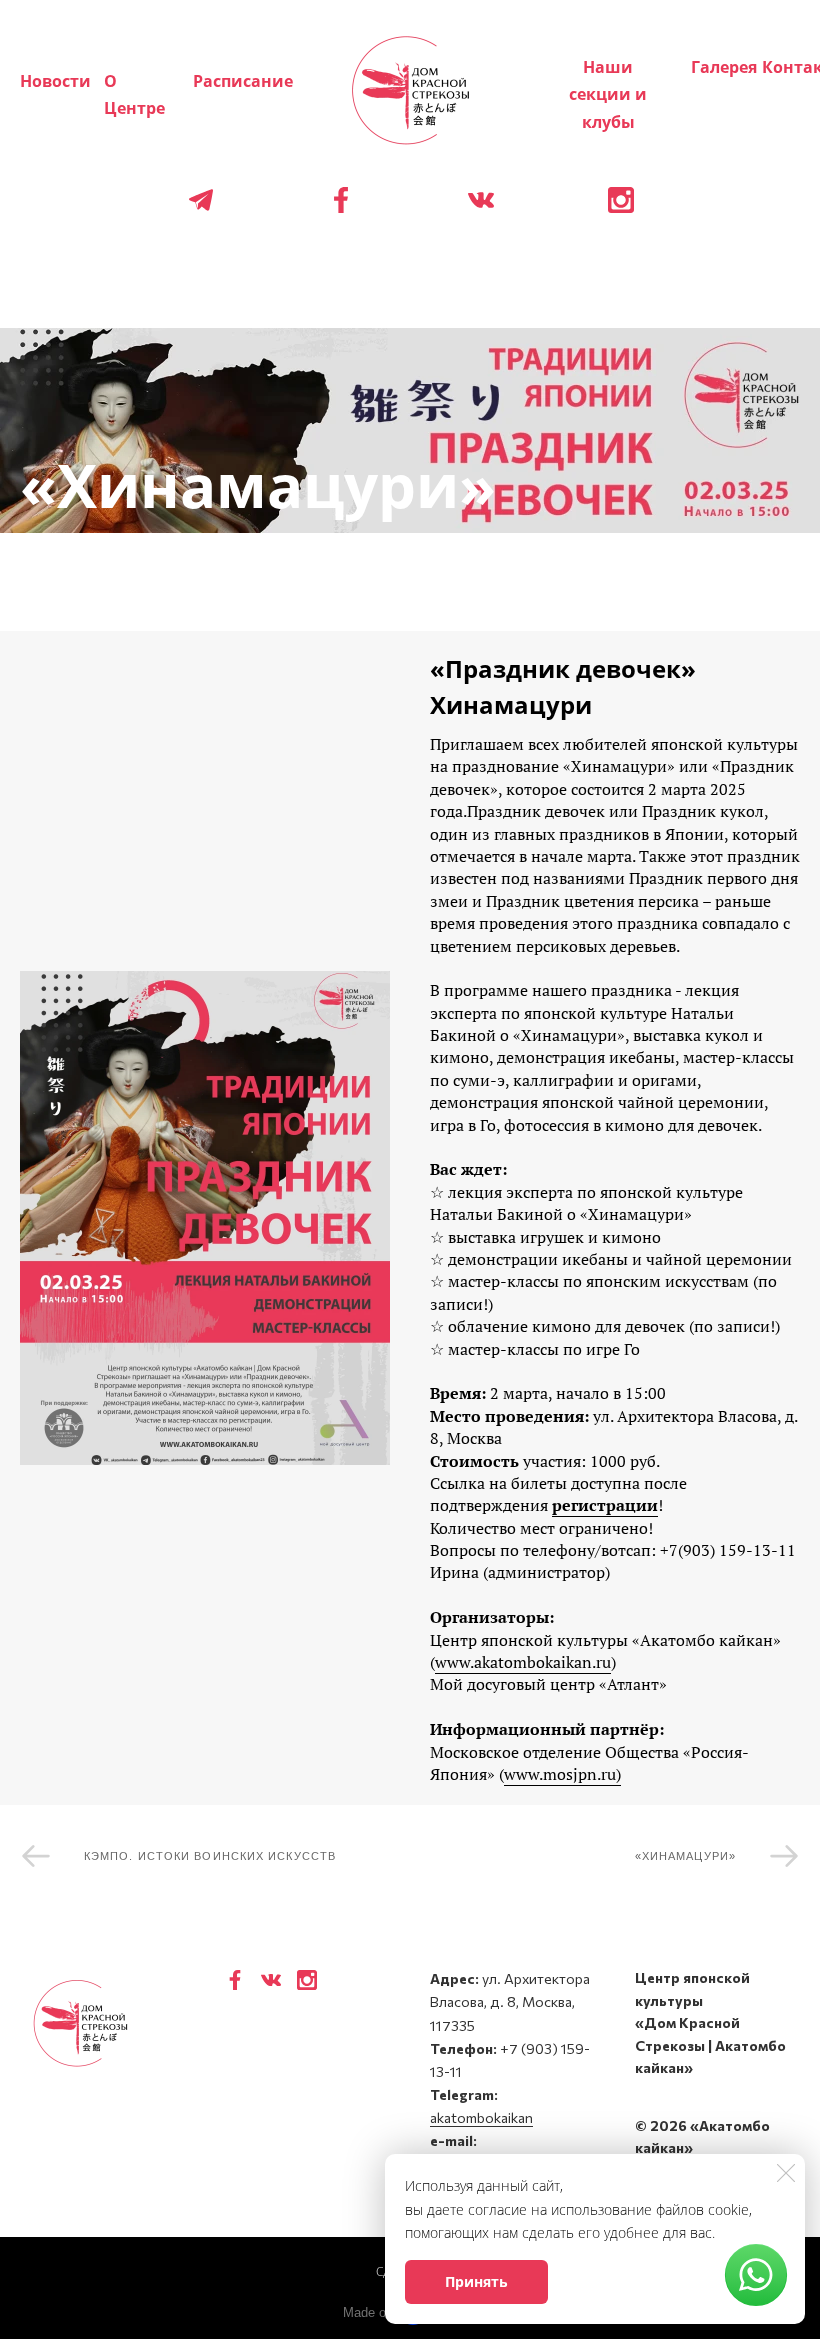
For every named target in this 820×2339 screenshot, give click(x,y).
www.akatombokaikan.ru (523, 1662)
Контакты (781, 67)
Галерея (706, 67)
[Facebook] (340, 200)
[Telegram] (200, 200)
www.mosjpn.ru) (562, 1774)
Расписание (224, 81)
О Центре (128, 94)
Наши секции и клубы (608, 94)
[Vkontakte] (480, 200)
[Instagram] (620, 200)
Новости (42, 81)
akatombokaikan (481, 2117)
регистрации (605, 1505)
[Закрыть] (786, 2173)
